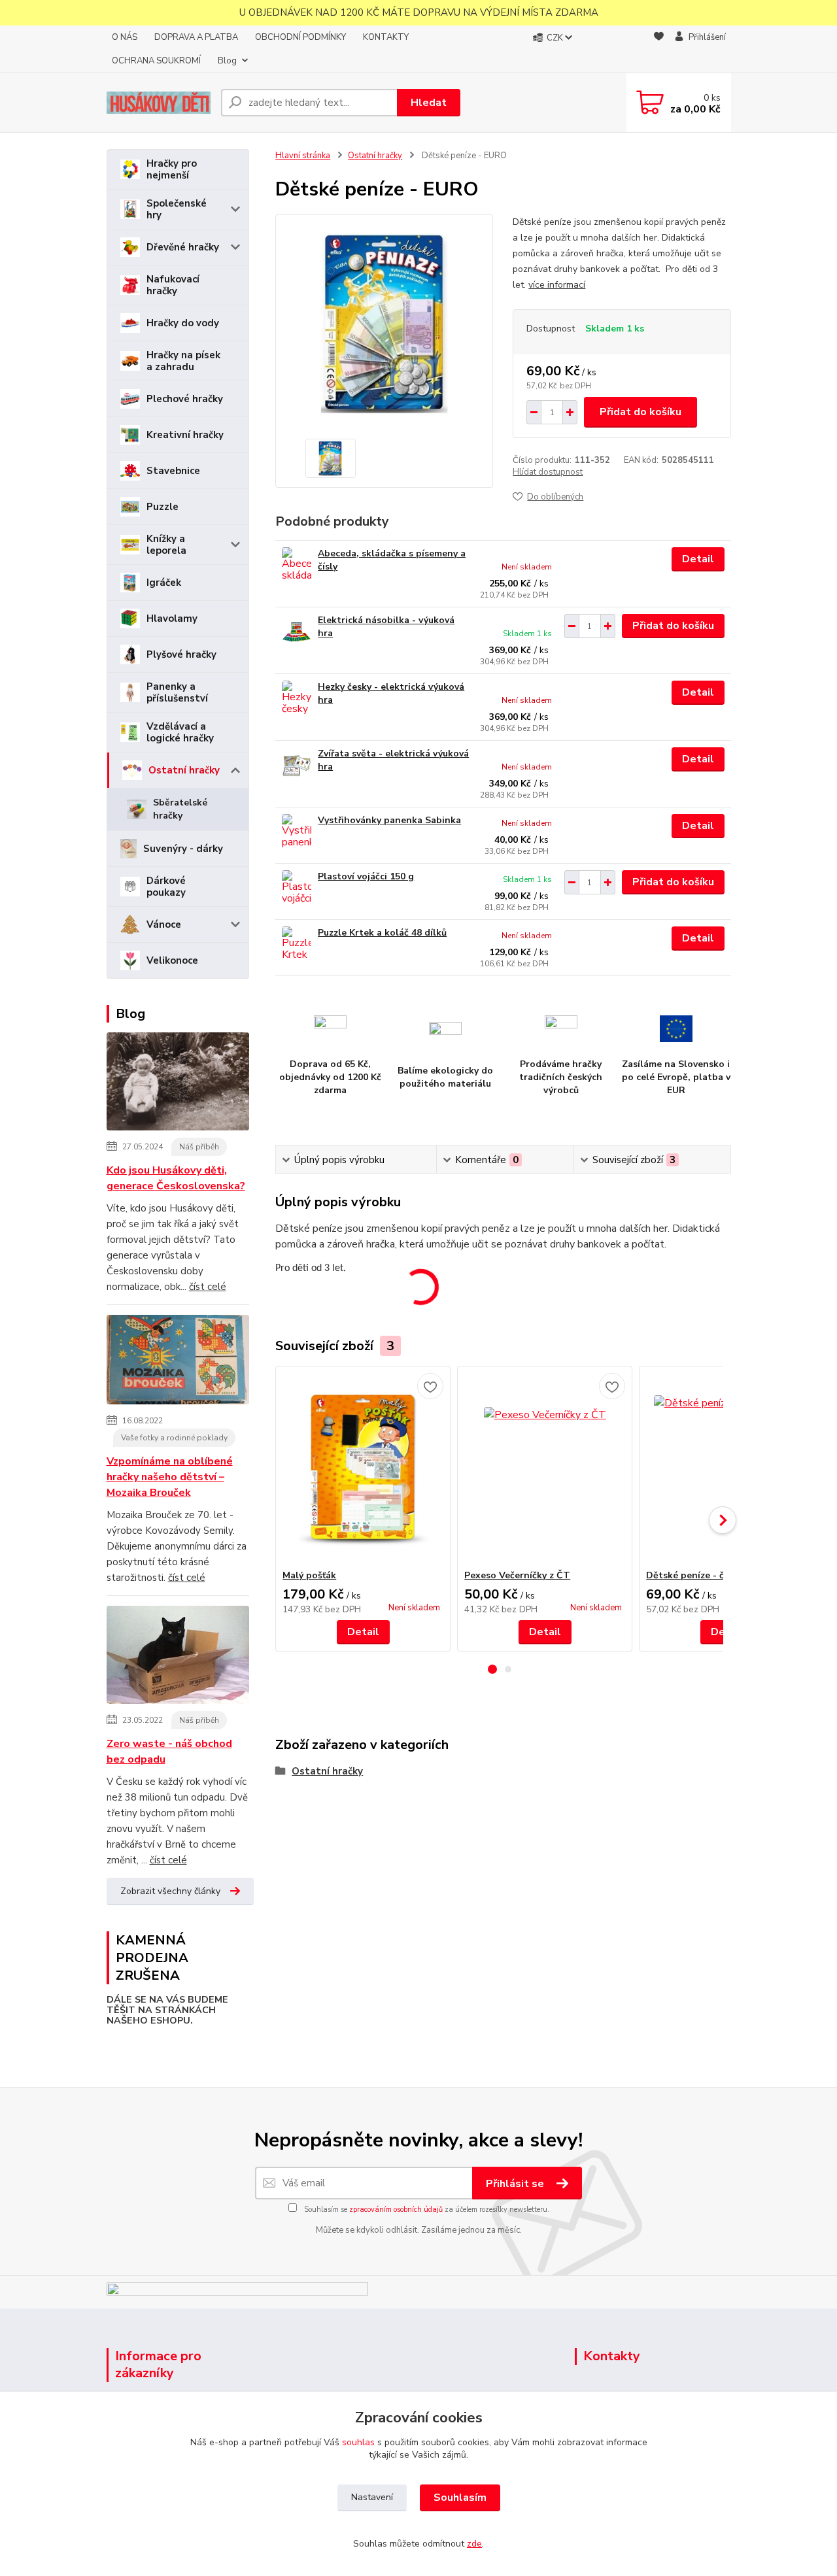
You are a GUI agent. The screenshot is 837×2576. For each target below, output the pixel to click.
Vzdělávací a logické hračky (180, 732)
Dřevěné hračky (183, 247)
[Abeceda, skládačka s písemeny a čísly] (297, 565)
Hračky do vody (183, 323)
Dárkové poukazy (166, 887)
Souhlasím (460, 2498)
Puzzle (162, 507)
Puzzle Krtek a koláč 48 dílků (382, 933)
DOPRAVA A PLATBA (196, 37)
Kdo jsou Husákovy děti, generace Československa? (176, 1178)
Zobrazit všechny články (170, 1891)
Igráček (164, 583)
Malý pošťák (309, 1575)
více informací (557, 285)
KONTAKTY (386, 37)
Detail (698, 559)
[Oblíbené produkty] (659, 50)
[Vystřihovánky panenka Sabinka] (297, 832)
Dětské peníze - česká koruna (712, 1575)
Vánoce (164, 924)
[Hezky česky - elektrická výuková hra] (297, 699)
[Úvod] (159, 103)
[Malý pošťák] (363, 1468)
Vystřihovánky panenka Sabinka (389, 820)
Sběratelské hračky (180, 809)
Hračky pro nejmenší (172, 169)
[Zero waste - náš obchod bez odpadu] (178, 1657)
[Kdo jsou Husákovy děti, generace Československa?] (178, 1084)
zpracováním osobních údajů (396, 2210)
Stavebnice (173, 471)
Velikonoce (172, 960)
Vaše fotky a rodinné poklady (174, 1438)
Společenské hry (177, 209)
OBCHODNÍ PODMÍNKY (300, 37)
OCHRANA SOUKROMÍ (156, 61)
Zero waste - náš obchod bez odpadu (169, 1752)
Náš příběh (199, 1147)
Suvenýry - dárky (183, 849)
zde (474, 2544)
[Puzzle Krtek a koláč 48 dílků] (297, 944)
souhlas (358, 2442)
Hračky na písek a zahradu (183, 361)
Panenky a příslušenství (177, 692)
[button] (492, 1669)
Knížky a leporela (166, 545)
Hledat (429, 103)
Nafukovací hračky (173, 285)
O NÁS (125, 37)
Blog (227, 61)
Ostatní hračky (184, 770)
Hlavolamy (172, 619)
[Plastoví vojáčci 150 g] (297, 888)
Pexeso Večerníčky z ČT (517, 1575)
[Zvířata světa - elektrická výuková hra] (297, 765)
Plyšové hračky (181, 654)
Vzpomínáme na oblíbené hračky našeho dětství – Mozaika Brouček (170, 1477)
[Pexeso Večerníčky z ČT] (545, 1468)
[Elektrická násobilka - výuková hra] (297, 632)
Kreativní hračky (185, 435)
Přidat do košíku (641, 412)
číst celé (208, 1287)
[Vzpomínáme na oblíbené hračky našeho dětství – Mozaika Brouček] (178, 1362)
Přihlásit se (516, 2184)
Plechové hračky (185, 399)
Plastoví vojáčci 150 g (366, 876)
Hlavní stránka (303, 156)
